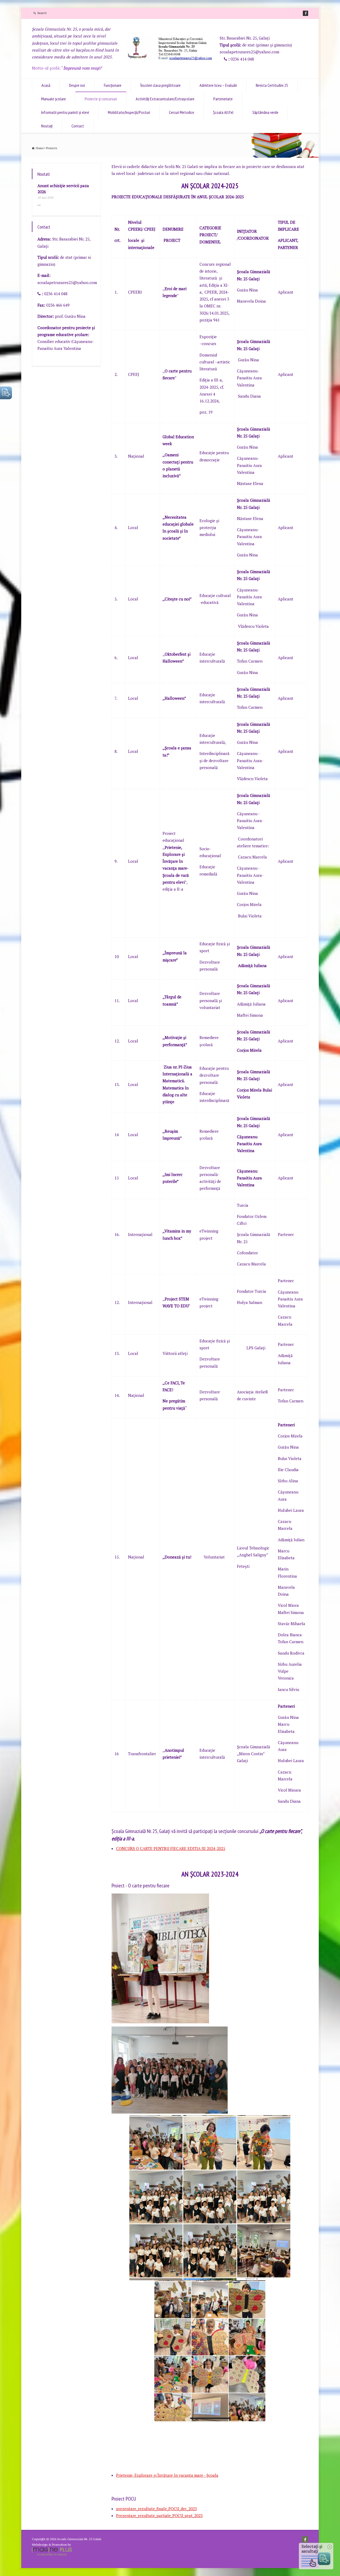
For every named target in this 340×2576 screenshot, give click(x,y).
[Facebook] (305, 13)
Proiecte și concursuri (101, 99)
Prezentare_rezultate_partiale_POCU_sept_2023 (159, 2515)
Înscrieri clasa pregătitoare (160, 85)
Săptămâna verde (265, 112)
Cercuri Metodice (182, 112)
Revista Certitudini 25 (272, 85)
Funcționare (113, 85)
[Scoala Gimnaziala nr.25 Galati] (170, 59)
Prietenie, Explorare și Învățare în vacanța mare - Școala (167, 2475)
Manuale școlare (54, 99)
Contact (78, 126)
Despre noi (77, 85)
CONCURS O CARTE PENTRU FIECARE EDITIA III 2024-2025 (171, 1848)
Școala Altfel (223, 112)
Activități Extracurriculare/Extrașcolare (165, 99)
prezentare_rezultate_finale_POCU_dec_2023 (156, 2509)
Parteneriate (223, 99)
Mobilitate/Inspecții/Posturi (129, 112)
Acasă (46, 85)
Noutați (47, 126)
